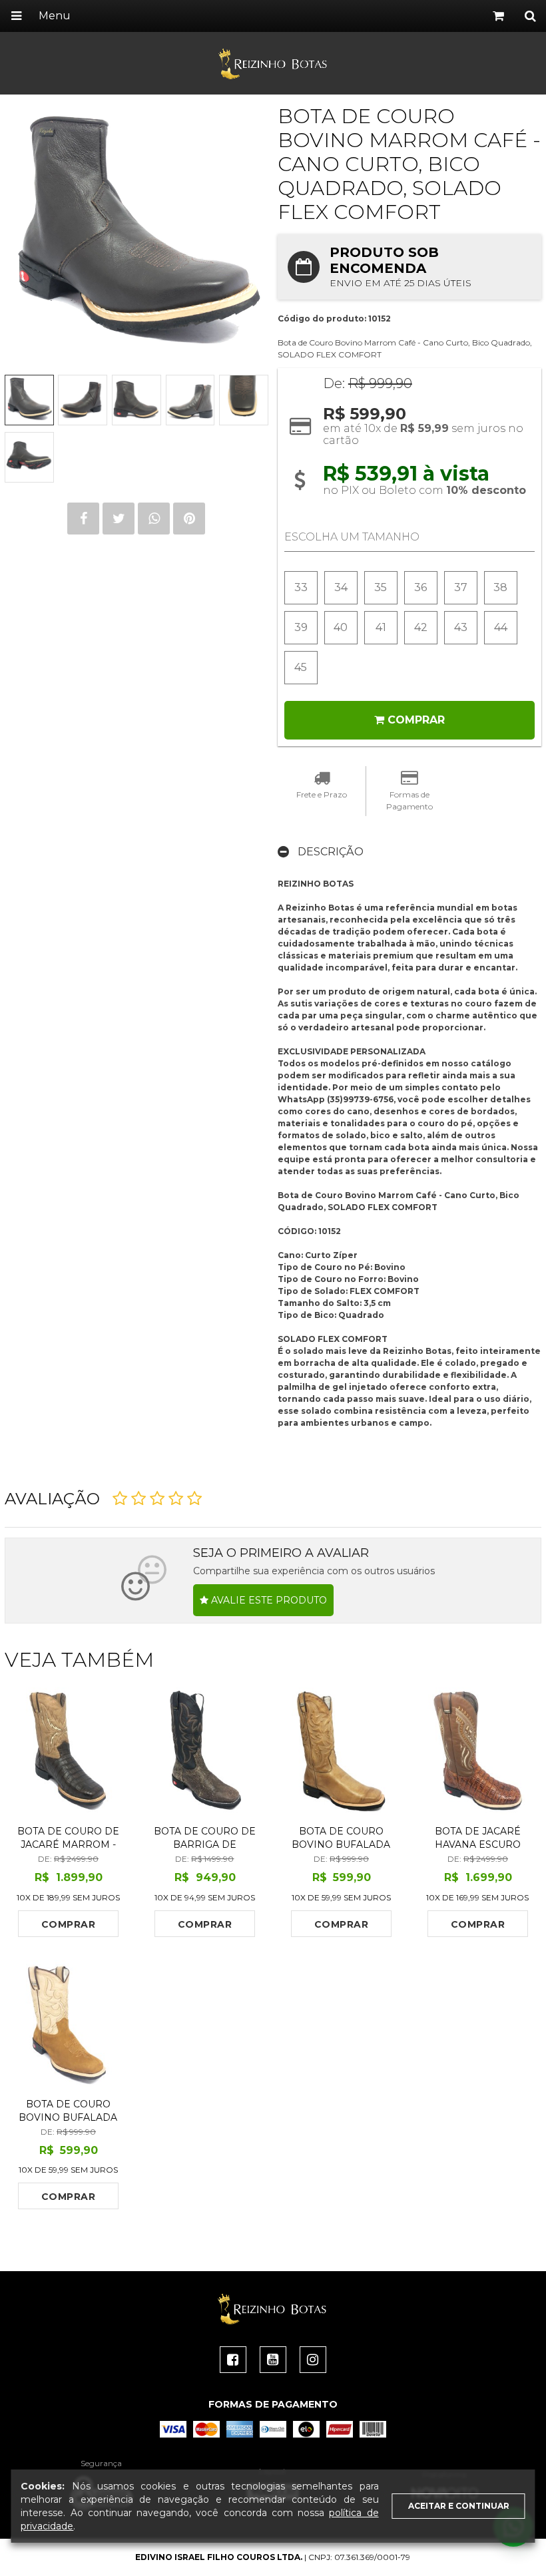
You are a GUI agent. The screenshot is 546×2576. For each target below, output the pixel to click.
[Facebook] (233, 2360)
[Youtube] (273, 2360)
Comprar (68, 1924)
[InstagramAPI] (313, 2360)
